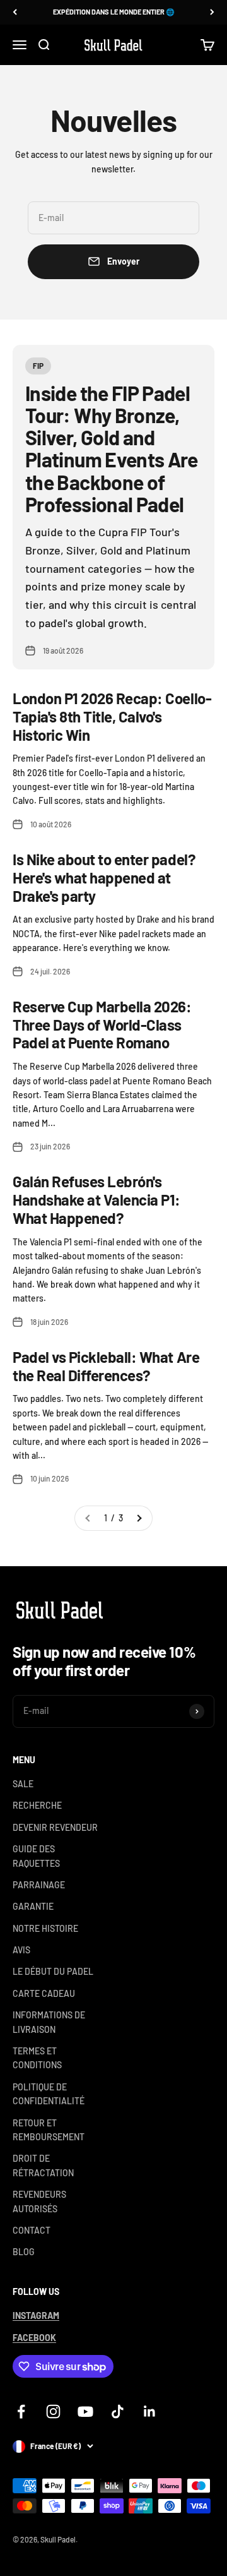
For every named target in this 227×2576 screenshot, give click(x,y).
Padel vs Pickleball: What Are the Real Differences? (106, 1366)
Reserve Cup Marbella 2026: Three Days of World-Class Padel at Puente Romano (102, 1025)
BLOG (24, 2252)
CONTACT (32, 2230)
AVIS (21, 1950)
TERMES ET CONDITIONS (37, 2058)
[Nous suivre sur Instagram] (53, 2411)
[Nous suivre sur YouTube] (85, 2411)
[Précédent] (15, 12)
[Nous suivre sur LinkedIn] (150, 2411)
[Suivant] (212, 12)
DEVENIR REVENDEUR (55, 1827)
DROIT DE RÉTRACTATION (43, 2165)
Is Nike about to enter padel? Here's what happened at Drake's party (104, 878)
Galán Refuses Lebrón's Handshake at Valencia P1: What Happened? (96, 1200)
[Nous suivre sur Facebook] (21, 2411)
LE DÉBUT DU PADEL (53, 1971)
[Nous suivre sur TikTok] (118, 2411)
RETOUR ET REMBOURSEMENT (49, 2130)
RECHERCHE (37, 1805)
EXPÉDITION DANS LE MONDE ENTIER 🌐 (114, 12)
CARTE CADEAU (44, 1993)
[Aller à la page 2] (139, 1518)
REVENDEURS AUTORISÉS (39, 2201)
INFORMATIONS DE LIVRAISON (49, 2022)
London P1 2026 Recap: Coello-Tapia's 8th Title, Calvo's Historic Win (112, 716)
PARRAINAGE (39, 1885)
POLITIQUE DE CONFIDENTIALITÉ (49, 2094)
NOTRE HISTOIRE (45, 1928)
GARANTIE (33, 1906)
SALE (23, 1784)
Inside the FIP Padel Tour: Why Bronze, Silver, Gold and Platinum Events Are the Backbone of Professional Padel (112, 448)
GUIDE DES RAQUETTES (36, 1856)
